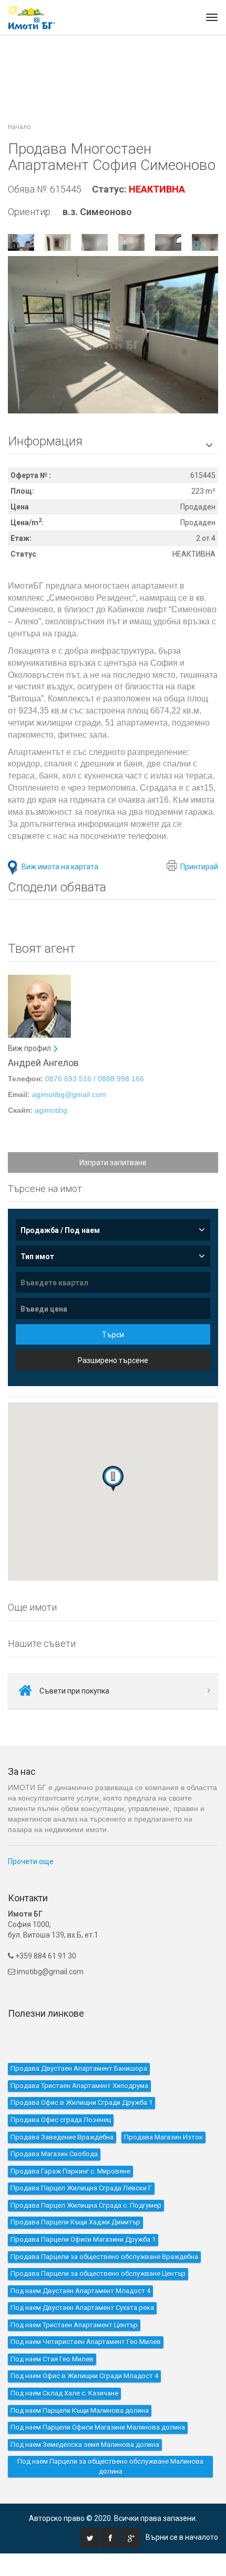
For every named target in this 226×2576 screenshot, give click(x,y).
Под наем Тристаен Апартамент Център (74, 2325)
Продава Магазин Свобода (54, 2154)
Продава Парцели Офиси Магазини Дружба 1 (83, 2239)
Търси (113, 1335)
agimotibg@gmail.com (69, 1094)
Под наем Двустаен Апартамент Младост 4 (80, 2291)
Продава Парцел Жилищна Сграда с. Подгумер (86, 2205)
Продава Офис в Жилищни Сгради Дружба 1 (81, 2103)
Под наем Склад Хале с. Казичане (64, 2393)
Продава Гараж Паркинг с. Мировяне (70, 2171)
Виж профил (29, 1048)
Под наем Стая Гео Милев (52, 2359)
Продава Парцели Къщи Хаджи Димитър (75, 2222)
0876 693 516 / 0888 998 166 (95, 1079)
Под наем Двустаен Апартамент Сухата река (82, 2308)
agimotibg (51, 1110)
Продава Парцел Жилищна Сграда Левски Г (81, 2188)
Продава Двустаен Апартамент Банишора (79, 2068)
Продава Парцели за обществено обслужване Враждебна (104, 2257)
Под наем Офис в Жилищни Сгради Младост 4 (84, 2376)
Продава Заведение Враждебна (62, 2137)
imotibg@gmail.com (50, 1972)
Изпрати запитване (113, 1163)
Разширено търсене (113, 1360)
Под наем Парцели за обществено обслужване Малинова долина (110, 2466)
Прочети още (31, 1861)
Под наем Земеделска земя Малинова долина (85, 2445)
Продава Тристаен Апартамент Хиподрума (79, 2086)
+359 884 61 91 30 (45, 1956)
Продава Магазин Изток (163, 2137)
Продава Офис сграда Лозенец (61, 2120)
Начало (19, 127)
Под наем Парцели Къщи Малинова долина (80, 2410)
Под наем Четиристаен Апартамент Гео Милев (86, 2342)
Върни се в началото (182, 2537)
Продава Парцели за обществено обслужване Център (98, 2274)
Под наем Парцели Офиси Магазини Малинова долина (98, 2427)
